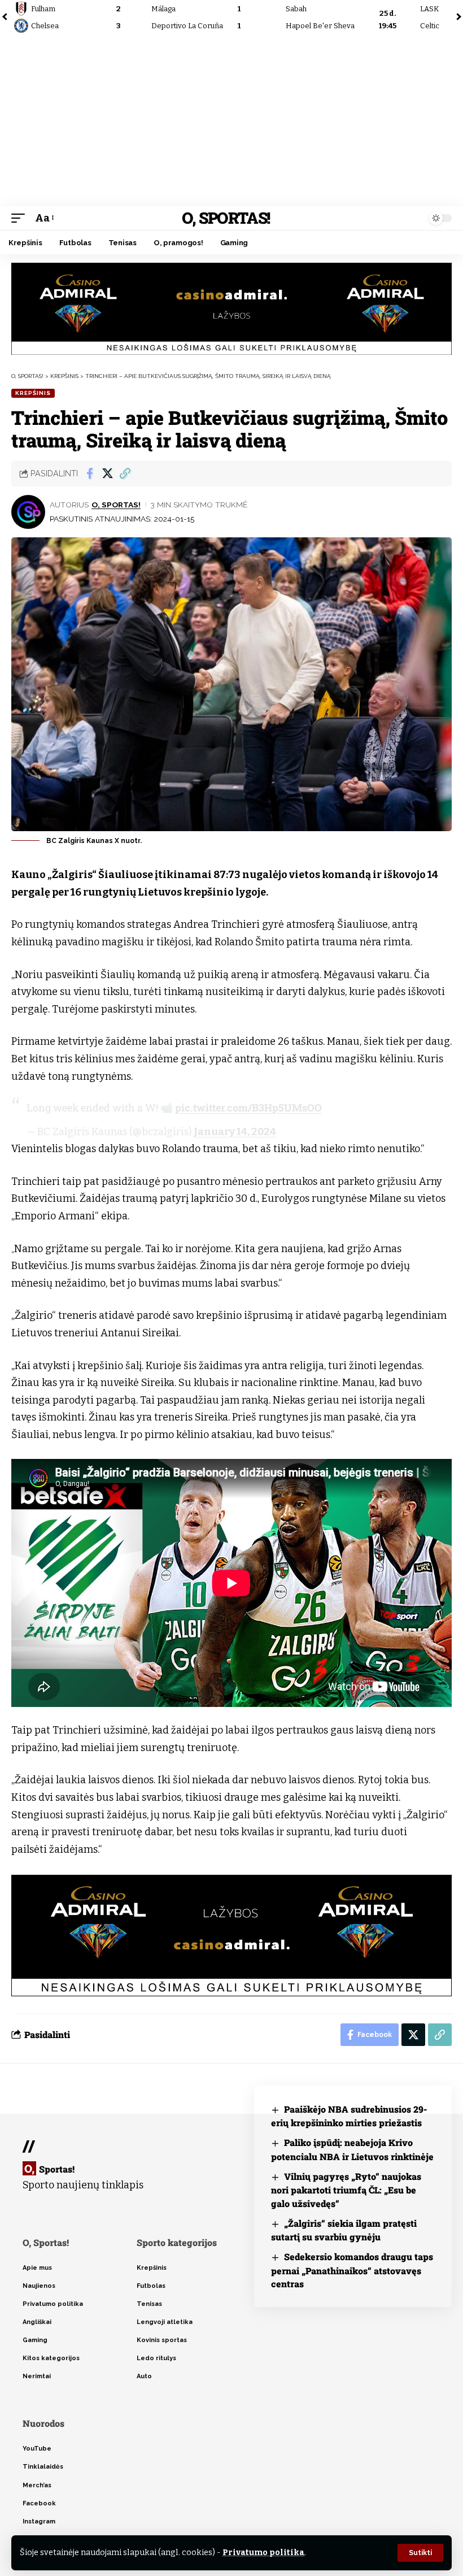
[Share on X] (107, 474)
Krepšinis (33, 393)
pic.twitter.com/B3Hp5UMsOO (248, 1107)
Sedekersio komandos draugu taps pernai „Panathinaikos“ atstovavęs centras (352, 2270)
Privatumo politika (263, 2553)
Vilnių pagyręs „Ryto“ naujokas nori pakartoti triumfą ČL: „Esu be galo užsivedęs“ (346, 2190)
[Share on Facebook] (90, 474)
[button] (420, 2553)
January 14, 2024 (235, 1132)
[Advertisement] (231, 121)
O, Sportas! (226, 218)
